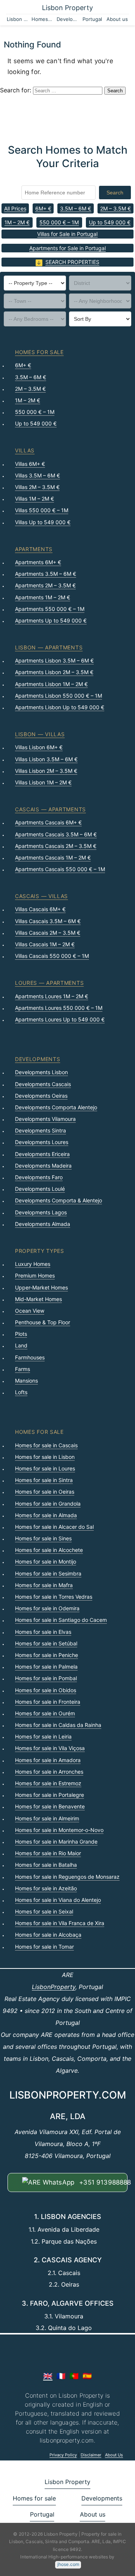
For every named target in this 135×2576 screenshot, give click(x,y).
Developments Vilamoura (45, 1119)
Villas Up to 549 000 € (43, 522)
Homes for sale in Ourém (45, 1713)
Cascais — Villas (41, 896)
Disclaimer (91, 2455)
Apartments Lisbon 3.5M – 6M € (54, 660)
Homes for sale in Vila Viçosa (50, 1748)
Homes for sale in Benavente (50, 1806)
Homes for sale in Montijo (46, 1561)
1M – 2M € (17, 222)
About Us (114, 2455)
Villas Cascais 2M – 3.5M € (48, 933)
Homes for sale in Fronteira (48, 1702)
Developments (68, 19)
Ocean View (30, 1311)
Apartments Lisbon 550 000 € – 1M (58, 696)
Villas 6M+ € (30, 464)
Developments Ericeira (42, 1154)
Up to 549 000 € (110, 222)
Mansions (26, 1381)
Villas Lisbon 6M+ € (39, 747)
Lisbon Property (67, 8)
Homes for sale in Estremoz (48, 1783)
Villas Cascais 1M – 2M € (45, 944)
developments (37, 1059)
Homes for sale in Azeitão (46, 1888)
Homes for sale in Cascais (46, 1445)
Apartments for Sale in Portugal (67, 248)
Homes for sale (43, 19)
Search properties (72, 262)
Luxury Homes (33, 1264)
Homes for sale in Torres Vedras (54, 1597)
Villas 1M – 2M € (34, 499)
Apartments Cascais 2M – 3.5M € (56, 846)
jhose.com (68, 2564)
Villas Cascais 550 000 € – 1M (52, 956)
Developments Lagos (41, 1212)
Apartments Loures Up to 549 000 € (60, 1019)
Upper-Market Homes (41, 1287)
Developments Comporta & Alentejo (58, 1200)
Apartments (34, 549)
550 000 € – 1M (59, 222)
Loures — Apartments (49, 983)
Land (21, 1345)
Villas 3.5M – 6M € (37, 475)
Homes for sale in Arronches (49, 1772)
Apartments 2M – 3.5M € (45, 585)
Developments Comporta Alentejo (56, 1107)
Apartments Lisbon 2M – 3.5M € (54, 672)
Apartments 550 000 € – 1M (50, 609)
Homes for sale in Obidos (46, 1690)
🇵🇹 (74, 2376)
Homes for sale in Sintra (44, 1480)
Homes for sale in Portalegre (49, 1795)
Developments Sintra (40, 1130)
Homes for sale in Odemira (47, 1608)
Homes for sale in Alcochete (49, 1550)
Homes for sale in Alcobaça (48, 1935)
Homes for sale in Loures (45, 1468)
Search (115, 193)
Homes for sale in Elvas (43, 1632)
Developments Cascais (43, 1084)
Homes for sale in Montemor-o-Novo (59, 1830)
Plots (21, 1334)
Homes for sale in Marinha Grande (56, 1842)
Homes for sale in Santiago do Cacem (61, 1620)
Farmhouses (30, 1357)
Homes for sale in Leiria (43, 1736)
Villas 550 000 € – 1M (42, 510)
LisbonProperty (54, 1987)
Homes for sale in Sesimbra (48, 1573)
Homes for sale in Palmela (46, 1667)
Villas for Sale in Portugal (67, 234)
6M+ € (43, 208)
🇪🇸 (87, 2376)
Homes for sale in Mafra (44, 1585)
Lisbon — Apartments (49, 647)
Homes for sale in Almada (46, 1515)
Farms (22, 1369)
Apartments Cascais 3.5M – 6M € (56, 834)
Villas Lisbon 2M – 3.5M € (46, 771)
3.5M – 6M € (76, 208)
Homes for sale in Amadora (48, 1760)
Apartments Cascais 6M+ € (48, 822)
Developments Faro (39, 1177)
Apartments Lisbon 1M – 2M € (51, 684)
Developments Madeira (43, 1166)
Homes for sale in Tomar (44, 1947)
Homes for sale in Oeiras (45, 1492)
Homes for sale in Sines (43, 1538)
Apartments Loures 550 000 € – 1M (59, 1008)
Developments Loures (42, 1142)
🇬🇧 (48, 2376)
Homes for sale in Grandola (48, 1504)
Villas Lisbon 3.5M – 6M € (46, 759)
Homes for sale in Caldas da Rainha (58, 1725)
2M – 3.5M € (115, 208)
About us (117, 19)
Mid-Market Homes (38, 1299)
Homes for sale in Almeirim (47, 1818)
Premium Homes (35, 1275)
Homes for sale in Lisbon (45, 1457)
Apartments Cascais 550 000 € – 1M (60, 869)
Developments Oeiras (41, 1096)
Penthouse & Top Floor (43, 1322)
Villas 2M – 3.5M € (37, 487)
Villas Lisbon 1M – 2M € (43, 782)
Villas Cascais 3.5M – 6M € (48, 921)
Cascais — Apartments (50, 809)
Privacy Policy (63, 2455)
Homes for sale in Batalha (46, 1865)
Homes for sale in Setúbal (46, 1643)
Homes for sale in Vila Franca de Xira (60, 1923)
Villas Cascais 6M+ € (40, 909)
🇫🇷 (61, 2376)
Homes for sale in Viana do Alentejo (58, 1900)
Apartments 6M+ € (38, 562)
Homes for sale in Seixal (44, 1911)
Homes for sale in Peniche (46, 1655)
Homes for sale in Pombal (46, 1678)
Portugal (92, 19)
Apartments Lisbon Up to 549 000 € (60, 707)
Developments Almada (43, 1224)
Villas (25, 450)
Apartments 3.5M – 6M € (46, 574)
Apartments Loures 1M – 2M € (52, 996)
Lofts (21, 1392)
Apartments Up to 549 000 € (51, 620)
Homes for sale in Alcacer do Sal (54, 1527)
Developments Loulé (40, 1189)
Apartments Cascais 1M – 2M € (53, 857)
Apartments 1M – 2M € (43, 597)
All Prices (15, 208)
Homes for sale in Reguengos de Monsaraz (67, 1877)
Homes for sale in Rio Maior (48, 1853)
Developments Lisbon (41, 1072)
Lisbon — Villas (40, 734)
